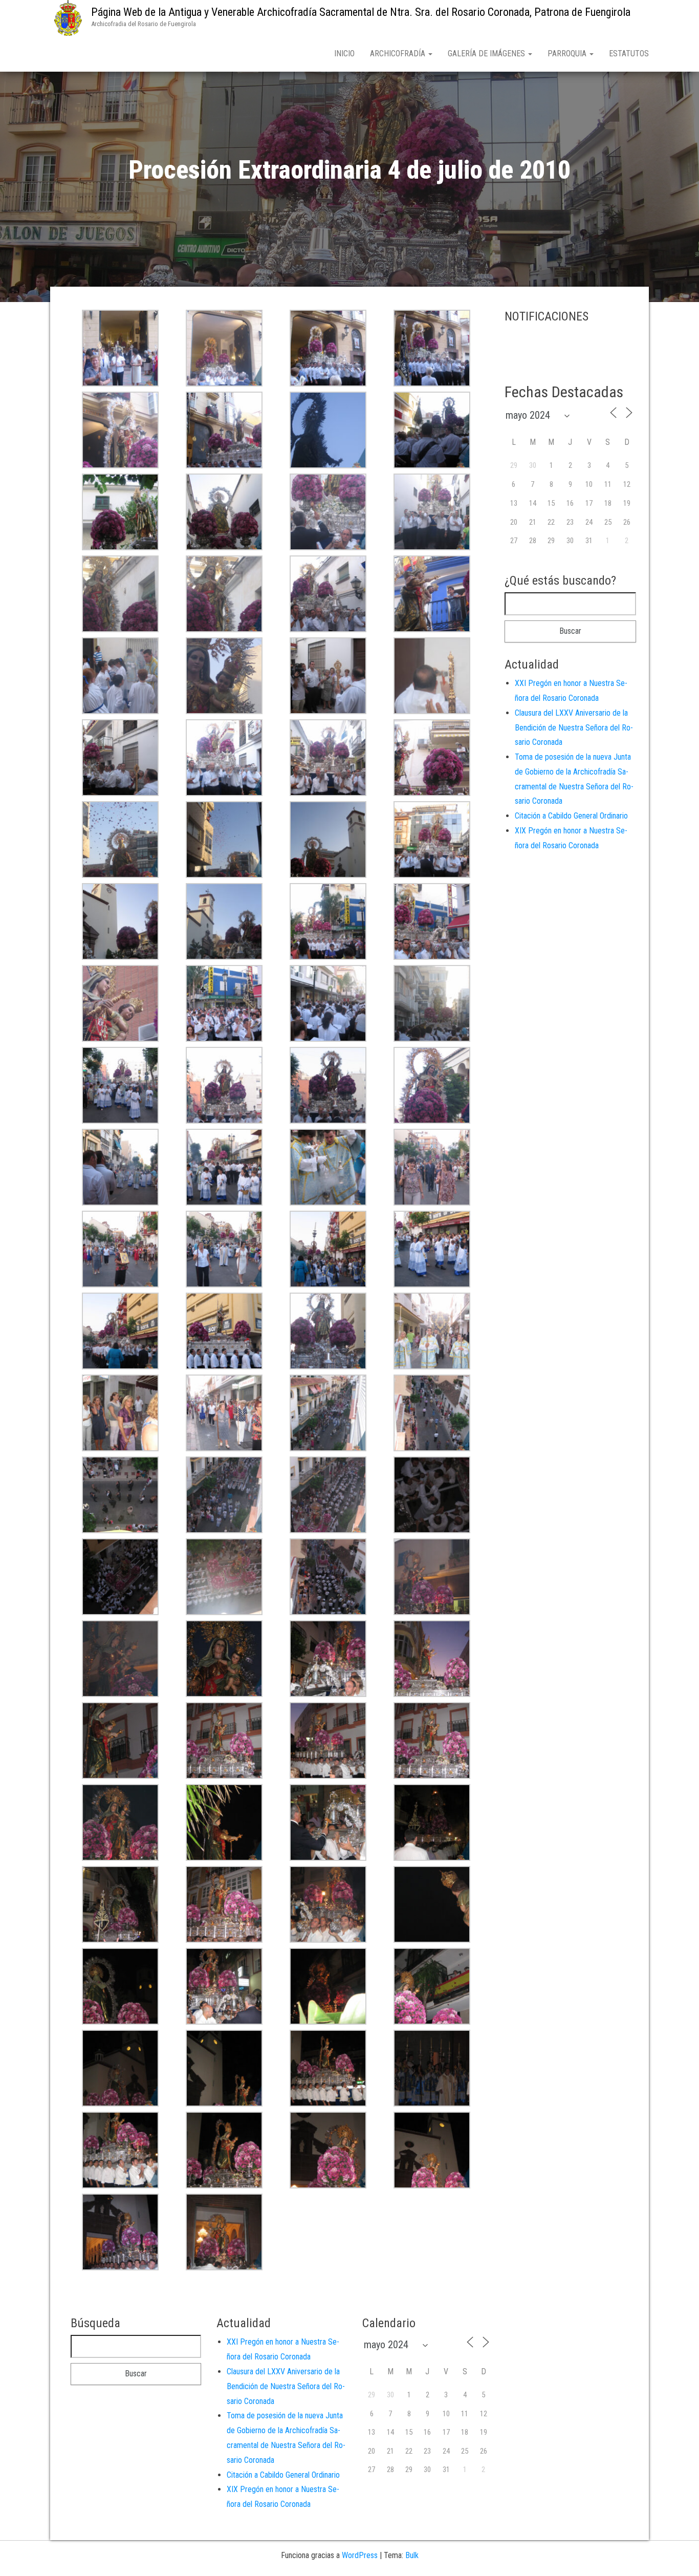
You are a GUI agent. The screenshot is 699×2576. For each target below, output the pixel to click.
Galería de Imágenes (487, 53)
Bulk (412, 2555)
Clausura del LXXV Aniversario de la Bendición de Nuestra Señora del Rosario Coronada (574, 728)
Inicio (344, 53)
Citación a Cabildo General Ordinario (571, 816)
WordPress (360, 2555)
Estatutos (629, 53)
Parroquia (568, 53)
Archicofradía (399, 53)
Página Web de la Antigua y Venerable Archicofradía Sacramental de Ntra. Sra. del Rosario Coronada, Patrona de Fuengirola (361, 12)
